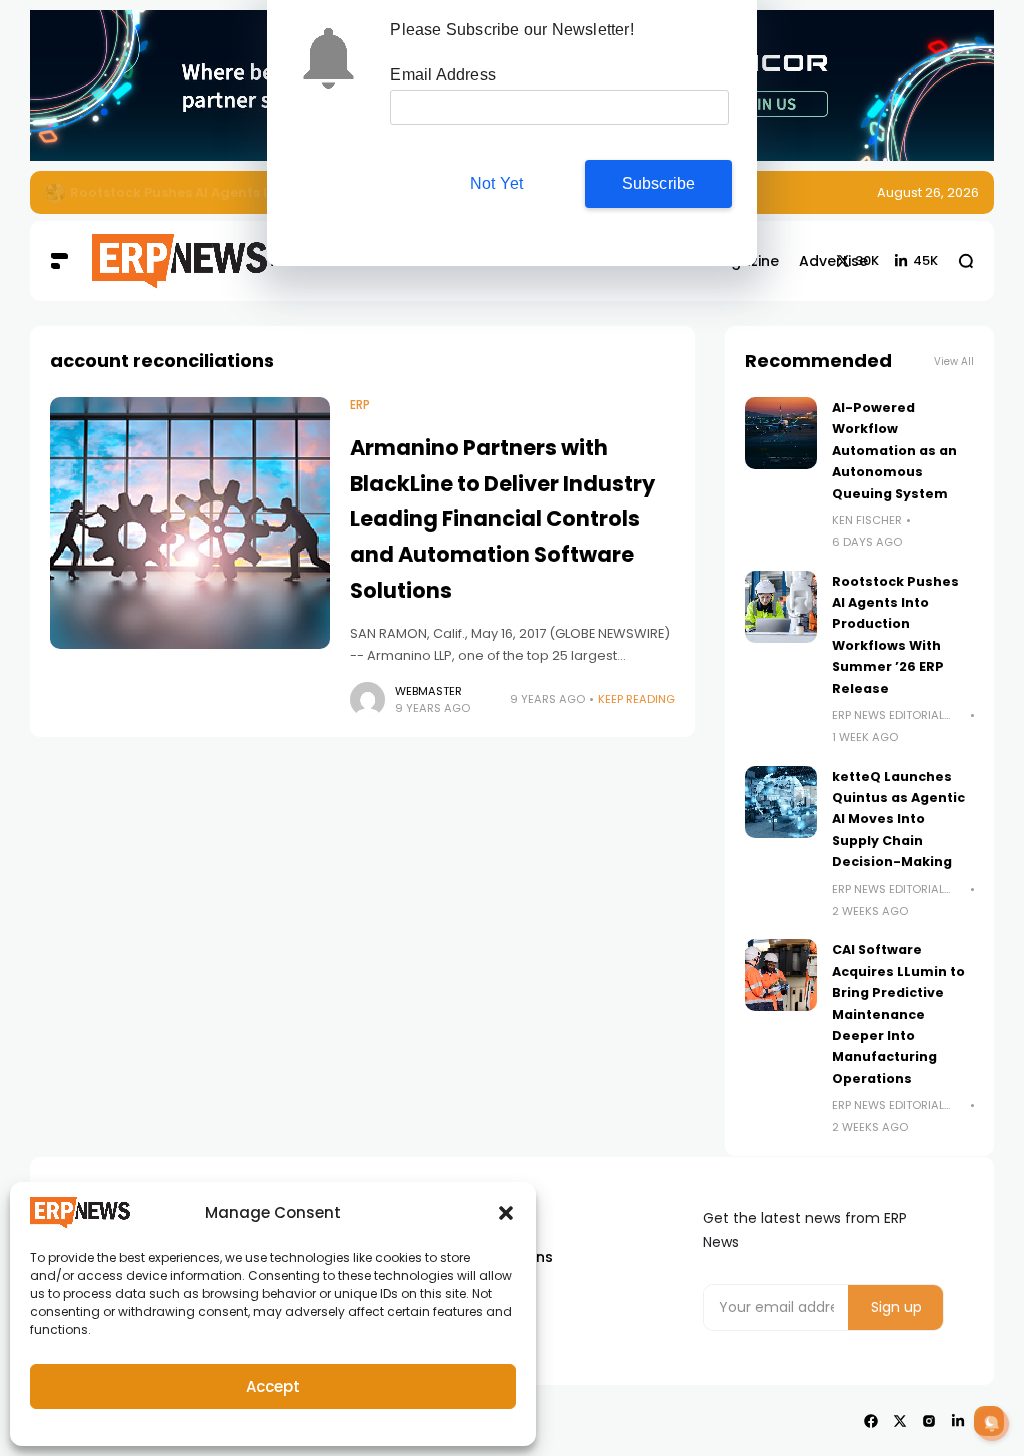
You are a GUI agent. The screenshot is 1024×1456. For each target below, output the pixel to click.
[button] (506, 1213)
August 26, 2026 (928, 192)
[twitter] (900, 1421)
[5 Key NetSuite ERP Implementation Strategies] (55, 193)
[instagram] (929, 1421)
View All (954, 361)
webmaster (428, 691)
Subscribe (659, 183)
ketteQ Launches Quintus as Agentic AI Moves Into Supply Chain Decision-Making (898, 819)
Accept (273, 1386)
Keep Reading (636, 699)
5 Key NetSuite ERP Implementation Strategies (230, 192)
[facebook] (871, 1421)
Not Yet (496, 183)
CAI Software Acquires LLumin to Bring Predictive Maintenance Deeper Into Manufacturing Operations (898, 1013)
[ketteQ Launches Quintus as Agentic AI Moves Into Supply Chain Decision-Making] (781, 802)
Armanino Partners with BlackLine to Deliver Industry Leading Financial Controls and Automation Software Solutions (502, 519)
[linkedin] (958, 1421)
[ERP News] (152, 262)
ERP (360, 405)
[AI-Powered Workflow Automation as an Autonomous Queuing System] (781, 433)
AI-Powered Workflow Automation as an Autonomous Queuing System (894, 450)
